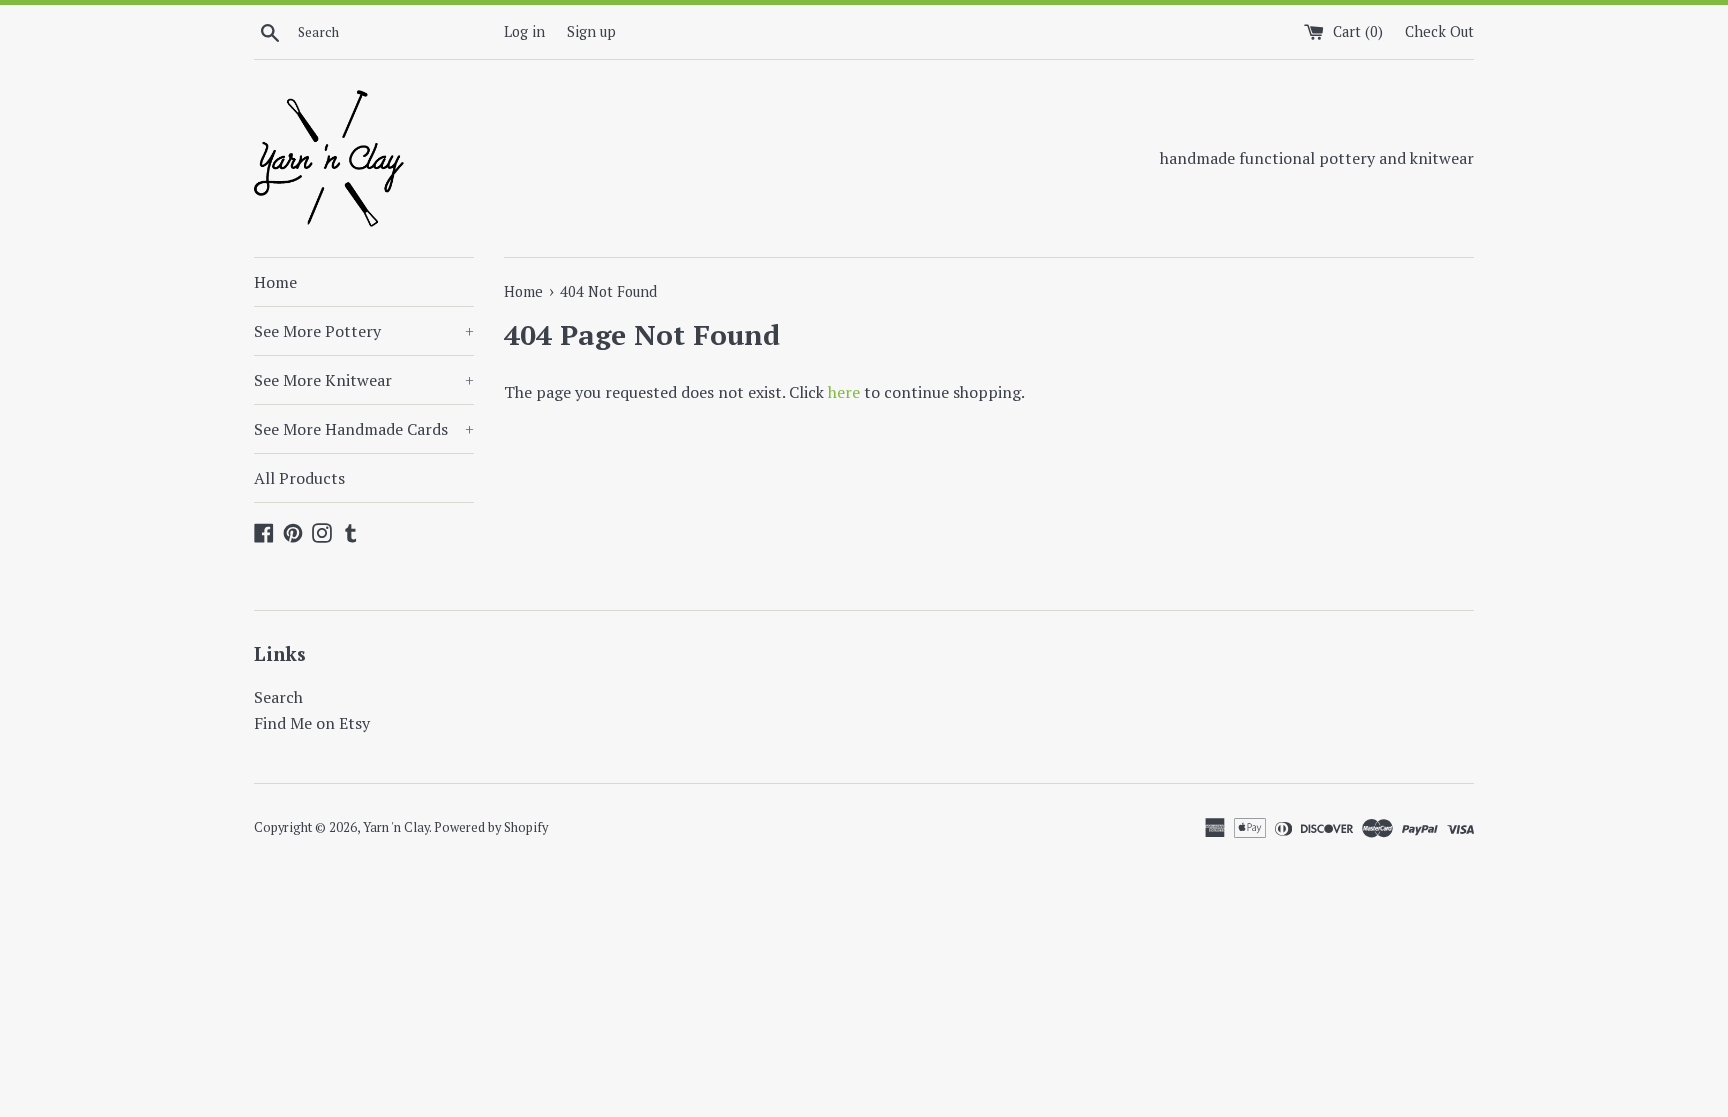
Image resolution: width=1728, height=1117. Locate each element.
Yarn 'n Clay (396, 827)
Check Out (1439, 31)
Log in (524, 31)
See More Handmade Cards (364, 429)
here (844, 392)
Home (275, 282)
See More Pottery (364, 331)
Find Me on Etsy (312, 723)
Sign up (591, 31)
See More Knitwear (364, 380)
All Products (299, 478)
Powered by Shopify (491, 827)
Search (278, 697)
